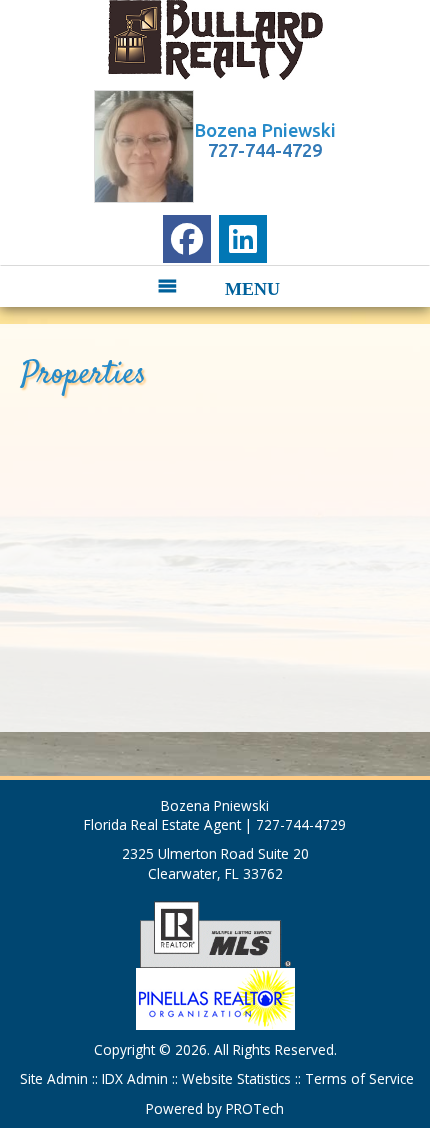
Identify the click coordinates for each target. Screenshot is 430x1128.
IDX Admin (137, 1078)
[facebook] (187, 239)
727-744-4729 (265, 150)
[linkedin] (243, 239)
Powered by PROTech (215, 1108)
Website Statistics (236, 1078)
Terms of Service (357, 1078)
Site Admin (56, 1078)
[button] (199, 286)
